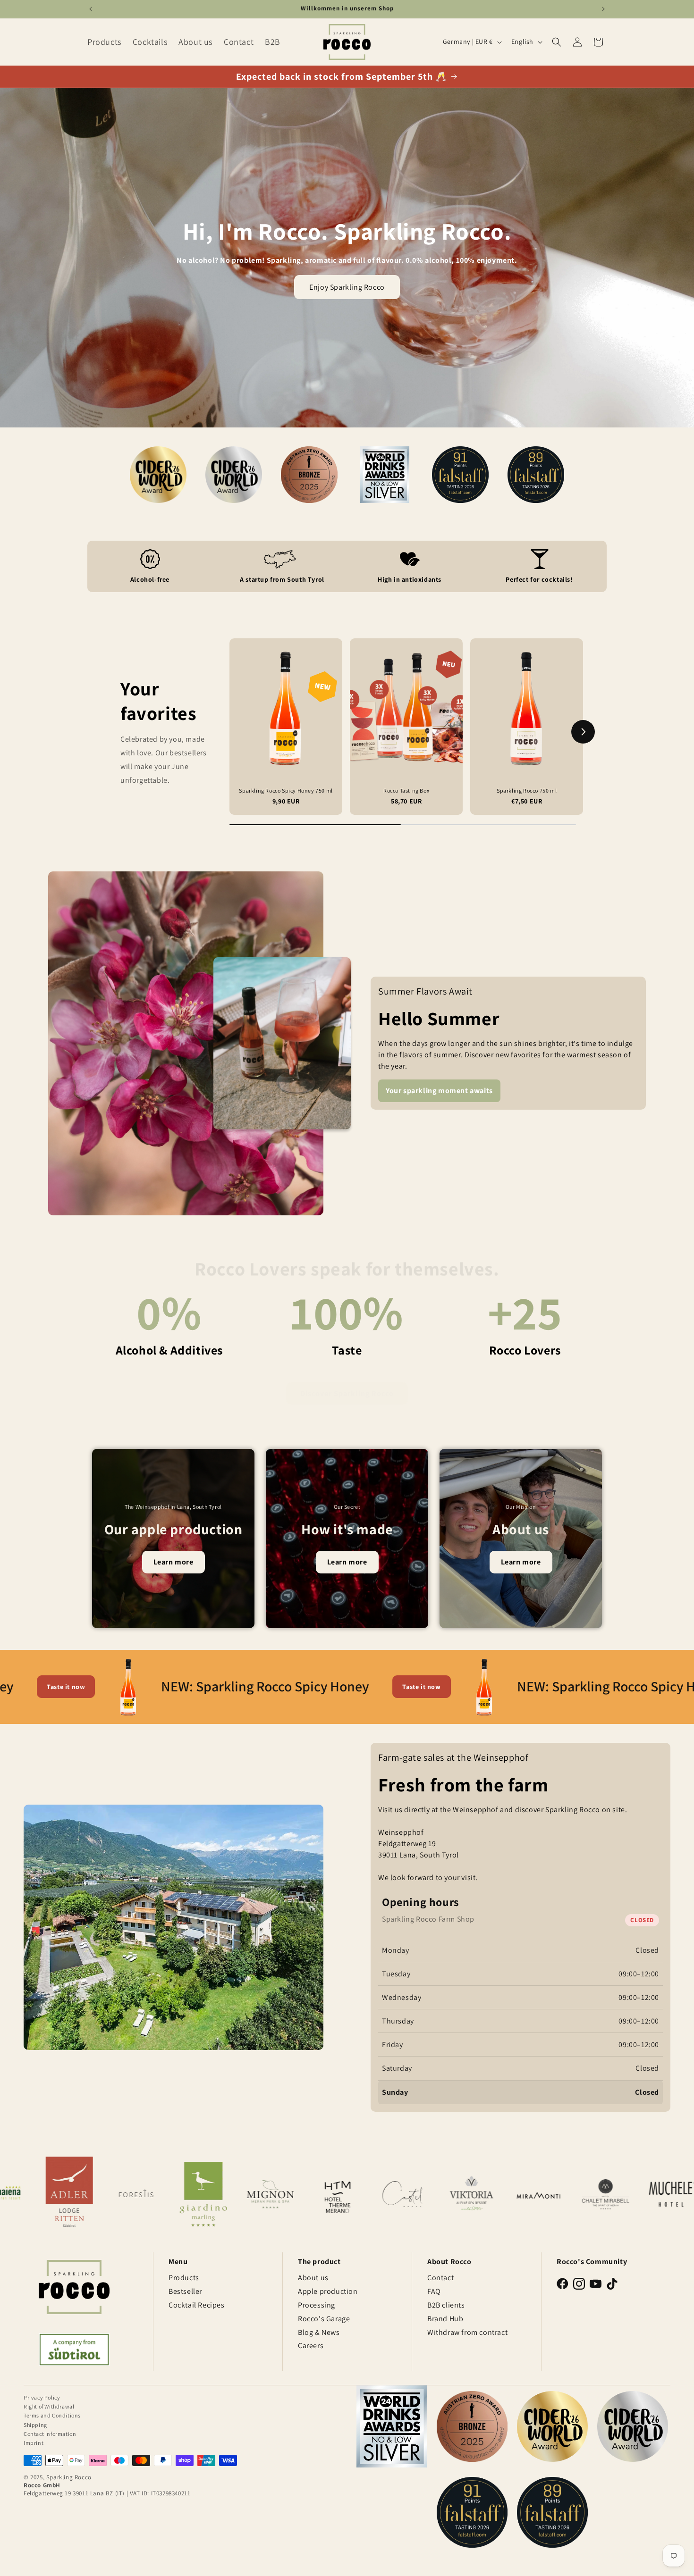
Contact (440, 2278)
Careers (311, 2346)
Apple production (328, 2291)
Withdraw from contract (467, 2332)
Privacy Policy (42, 2397)
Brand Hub (445, 2319)
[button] (557, 42)
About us (313, 2278)
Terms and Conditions (52, 2415)
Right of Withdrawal (49, 2406)
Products (184, 2278)
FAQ (434, 2291)
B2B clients (446, 2305)
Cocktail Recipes (197, 2305)
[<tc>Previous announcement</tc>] (91, 9)
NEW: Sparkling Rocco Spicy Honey (144, 1686)
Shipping (35, 2425)
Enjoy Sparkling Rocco (347, 287)
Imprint (34, 2443)
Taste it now (300, 1687)
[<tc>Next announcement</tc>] (603, 9)
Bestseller (185, 2291)
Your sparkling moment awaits (439, 1091)
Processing (317, 2305)
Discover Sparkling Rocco (347, 1384)
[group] (286, 727)
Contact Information (50, 2434)
